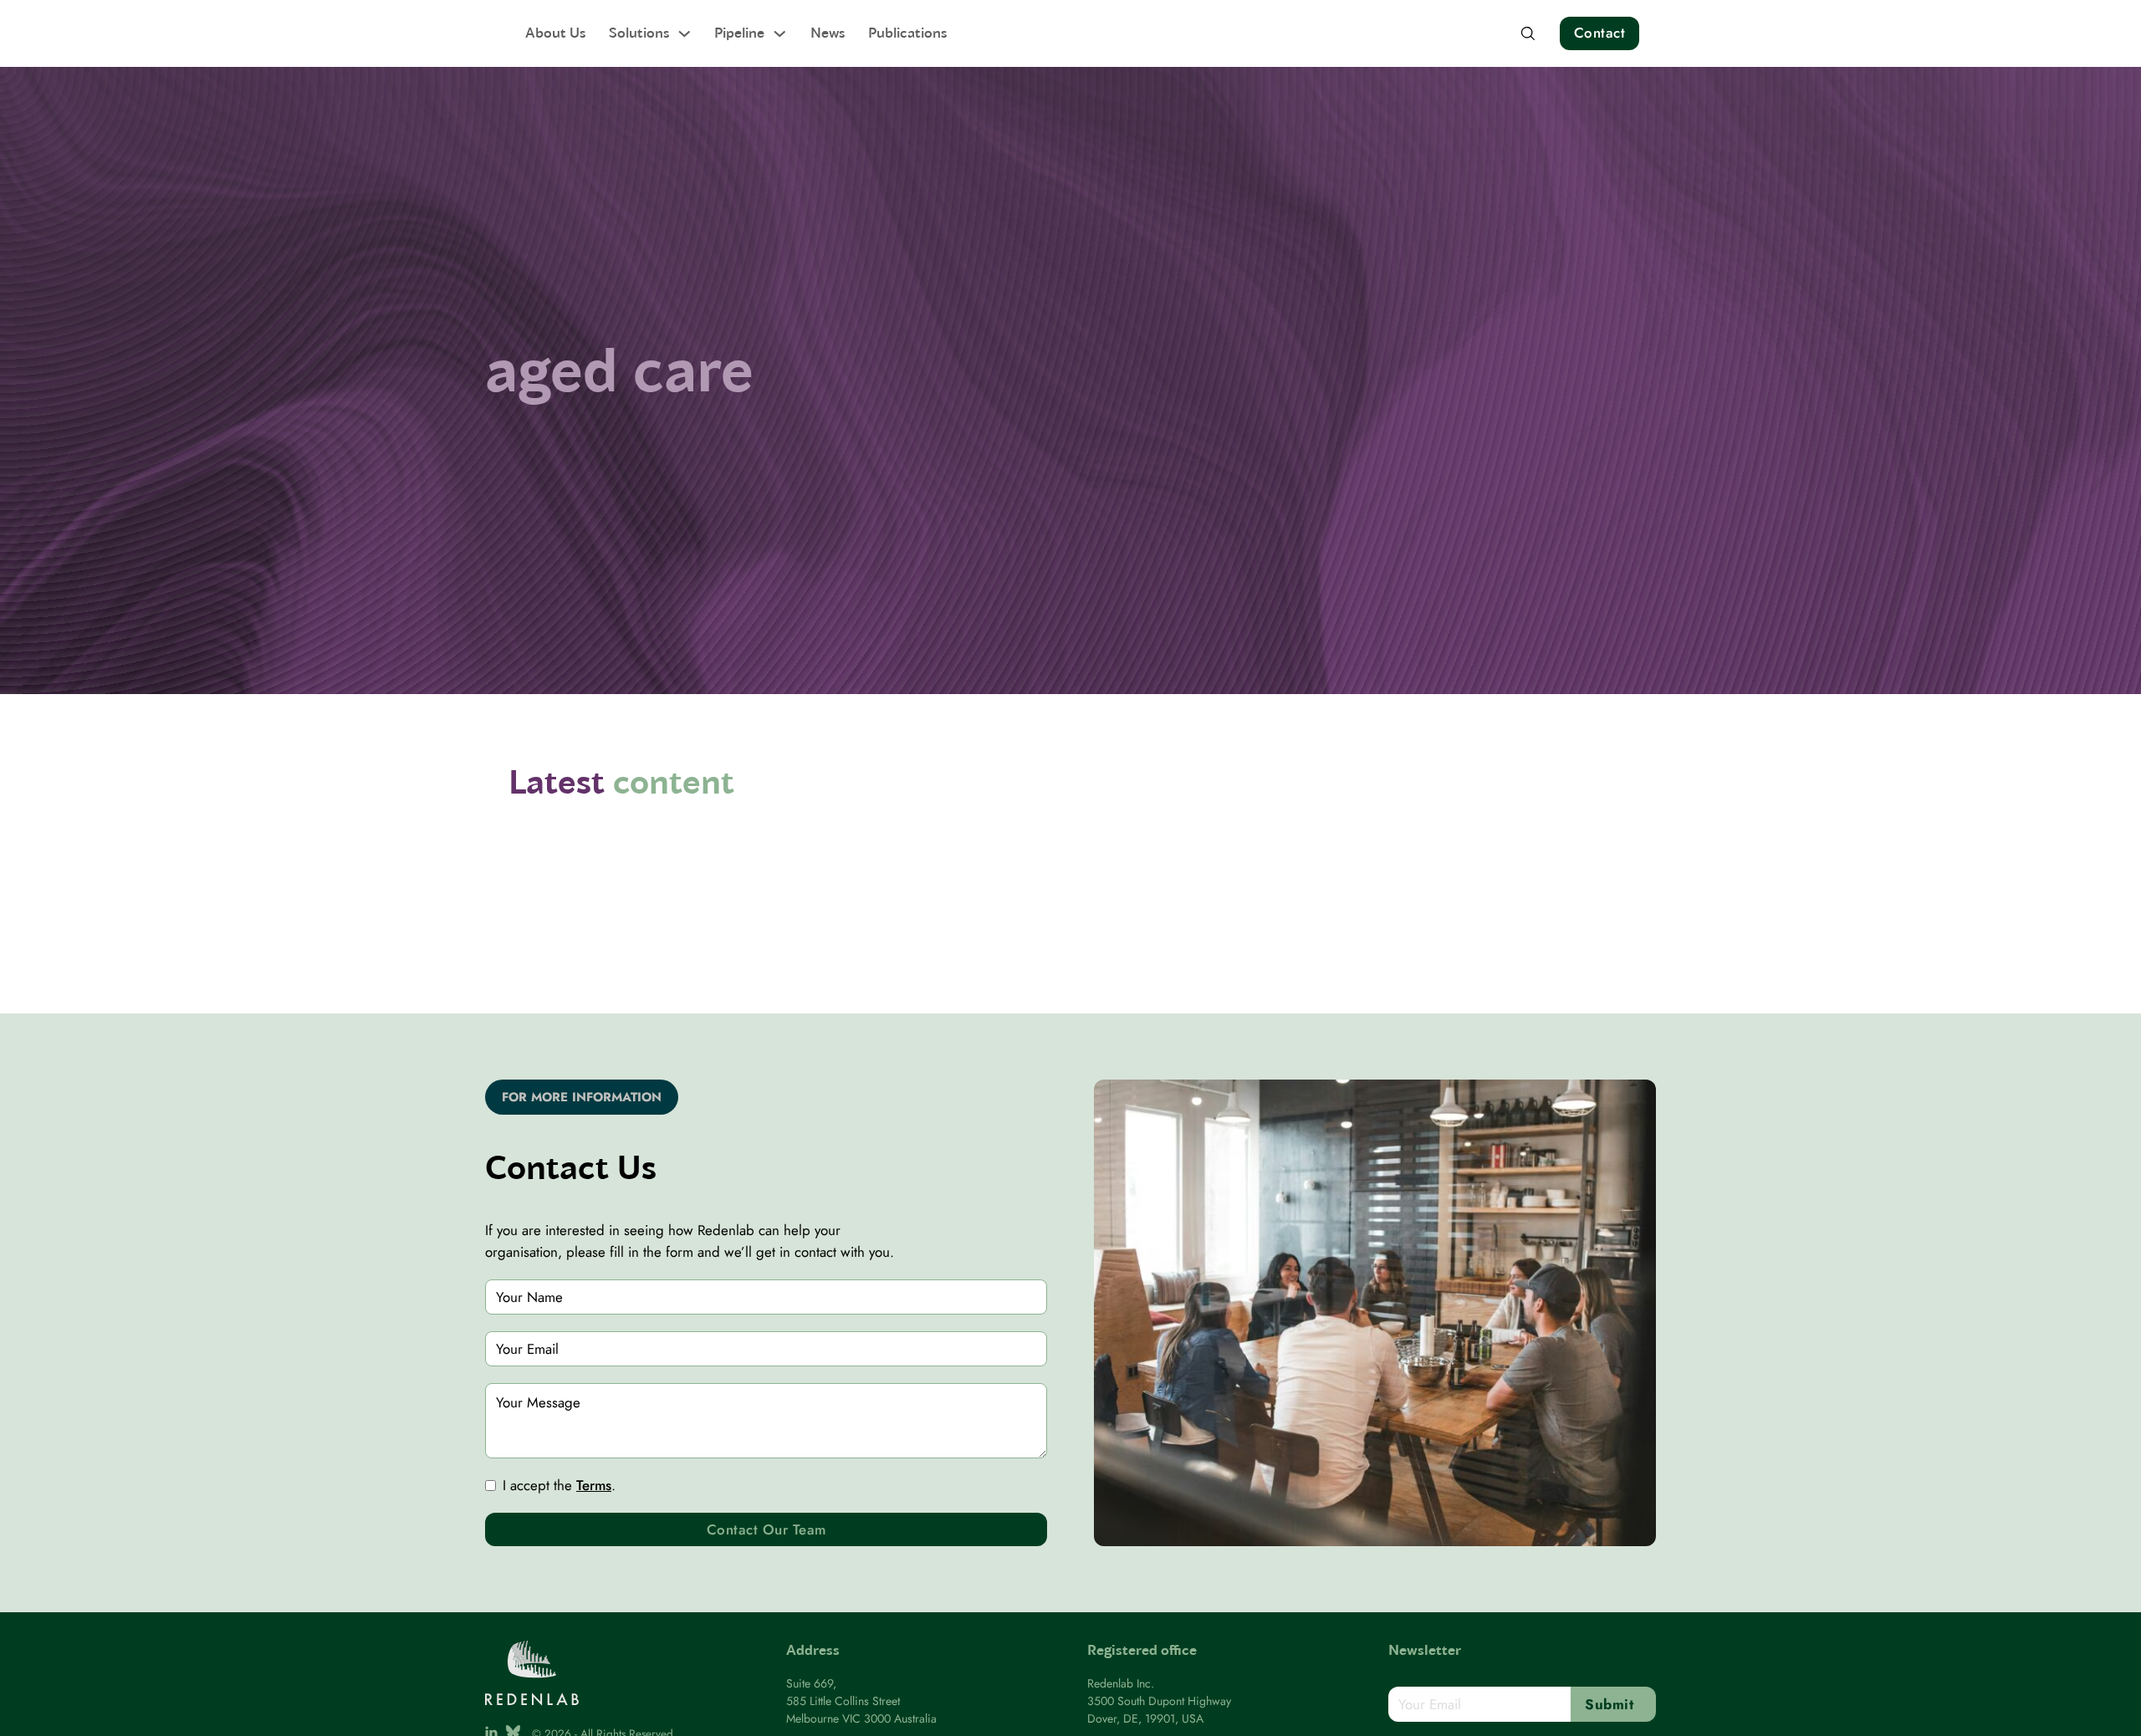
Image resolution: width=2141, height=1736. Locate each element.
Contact (1600, 33)
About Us (555, 32)
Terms (594, 1485)
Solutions (639, 32)
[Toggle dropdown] (685, 34)
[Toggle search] (1528, 33)
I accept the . (559, 1485)
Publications (907, 32)
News (828, 32)
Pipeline (739, 32)
